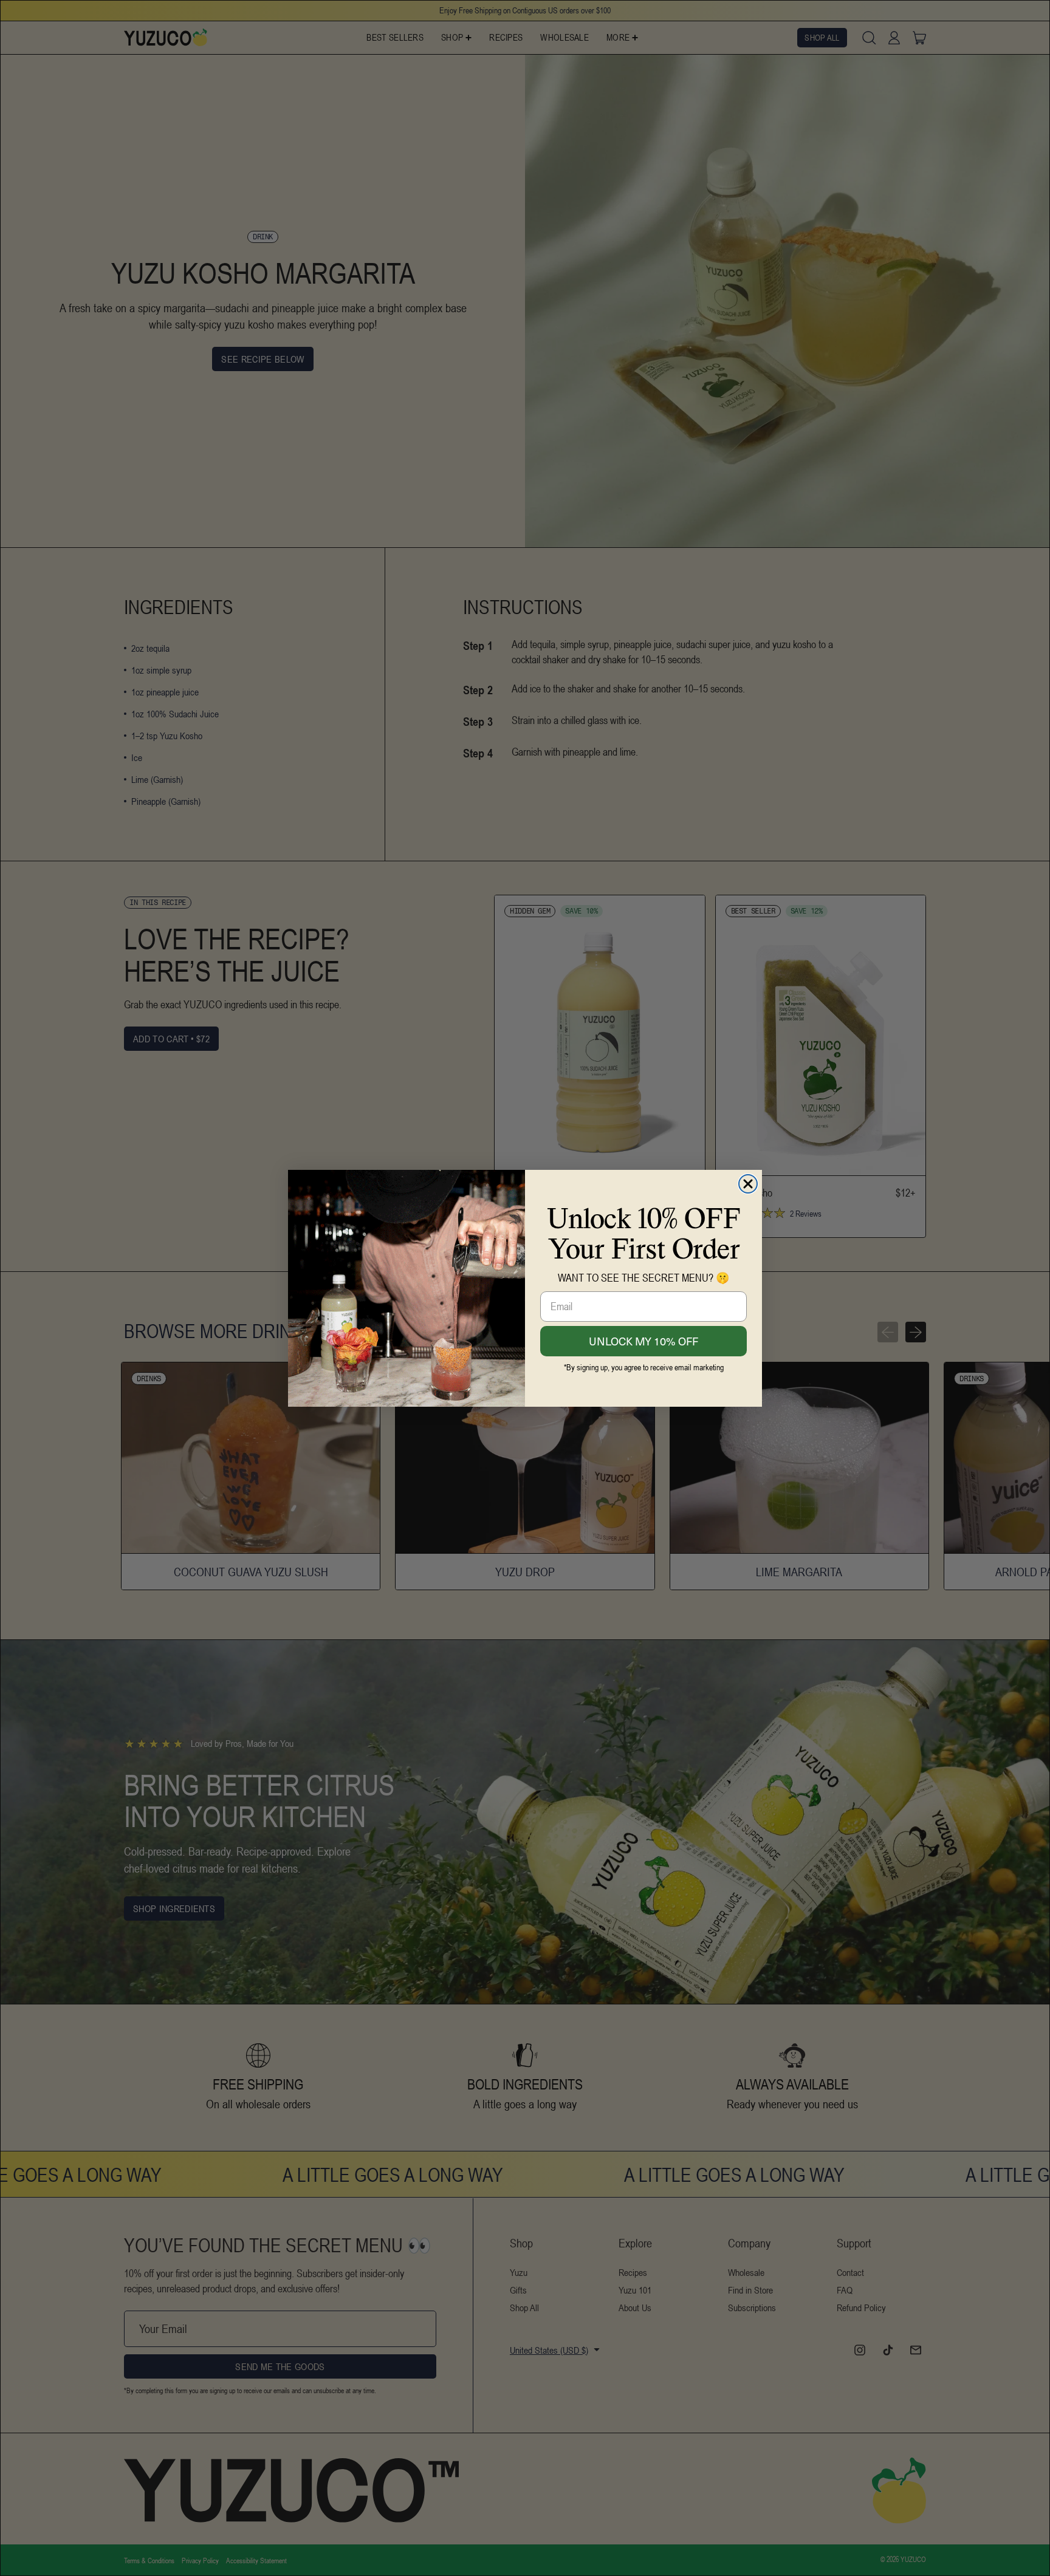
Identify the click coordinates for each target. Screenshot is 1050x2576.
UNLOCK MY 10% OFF (643, 1341)
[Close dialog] (748, 1184)
